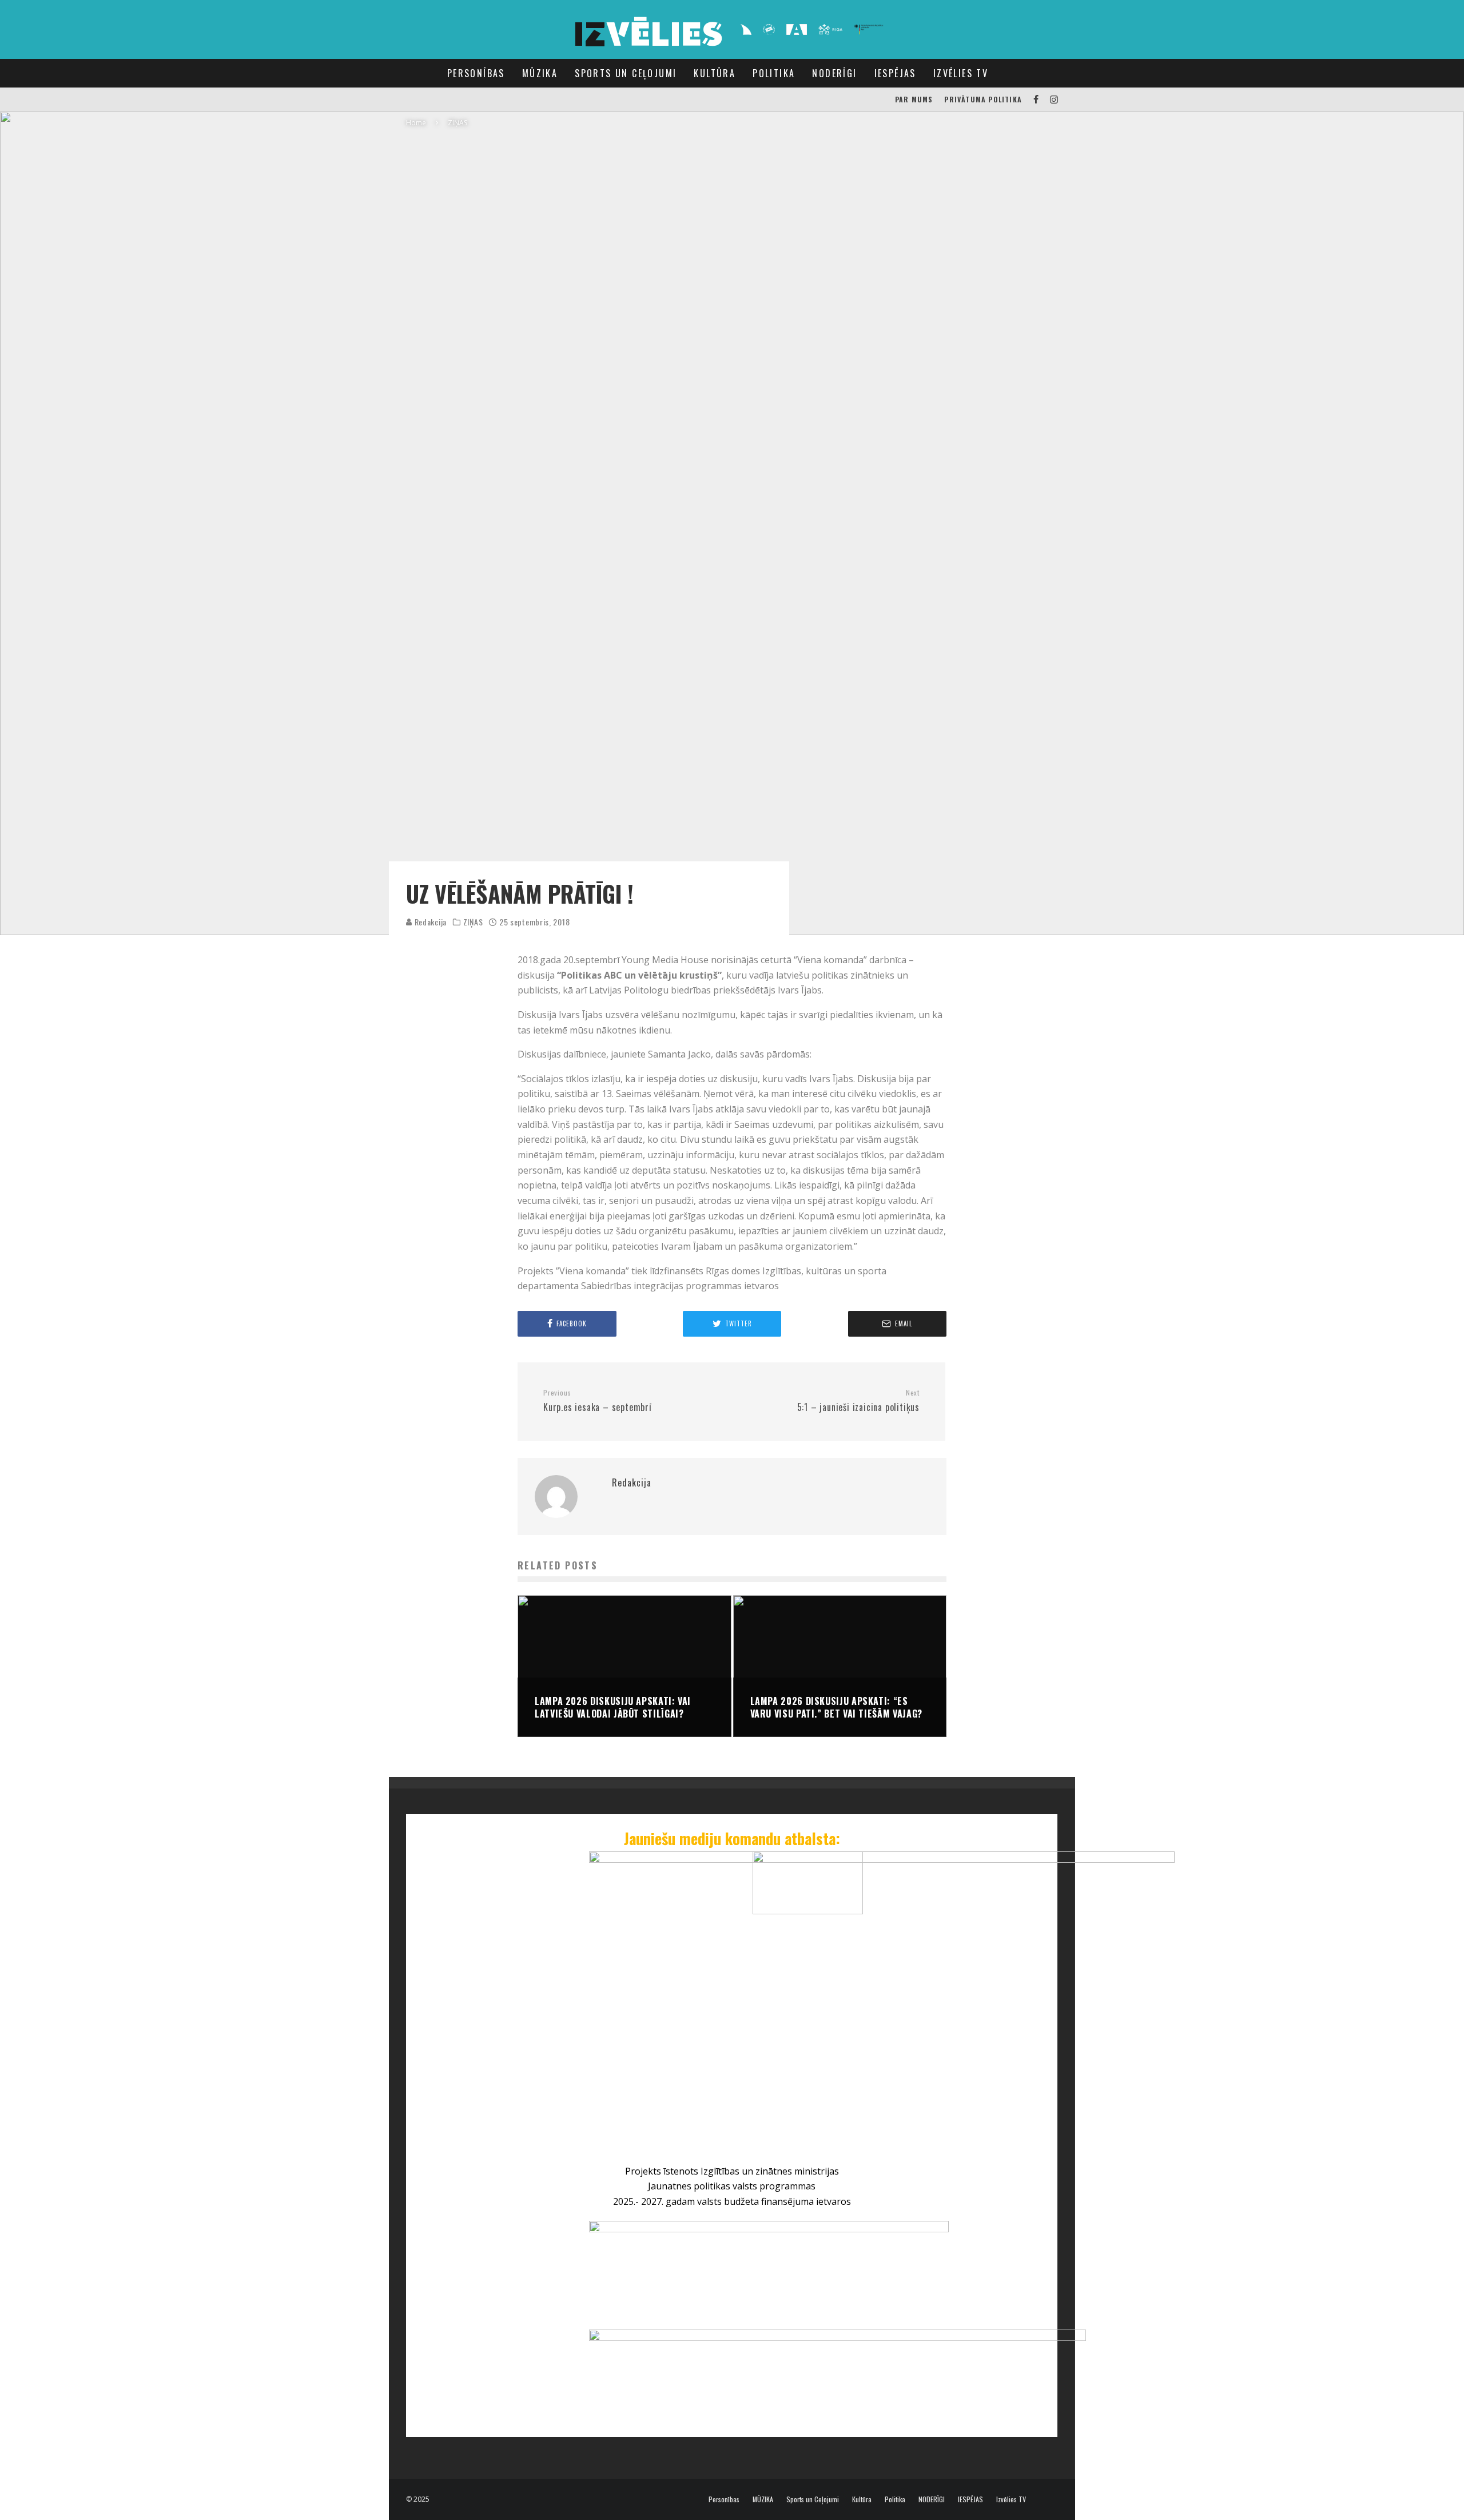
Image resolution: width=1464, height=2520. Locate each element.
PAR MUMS (914, 99)
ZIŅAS (473, 922)
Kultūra (715, 73)
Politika (774, 73)
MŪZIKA (540, 73)
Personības (476, 73)
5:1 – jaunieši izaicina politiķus (858, 1401)
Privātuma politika (983, 99)
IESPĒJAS (895, 73)
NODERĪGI (834, 73)
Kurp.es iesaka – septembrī (598, 1401)
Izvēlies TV (961, 73)
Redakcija (429, 922)
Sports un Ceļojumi (626, 73)
